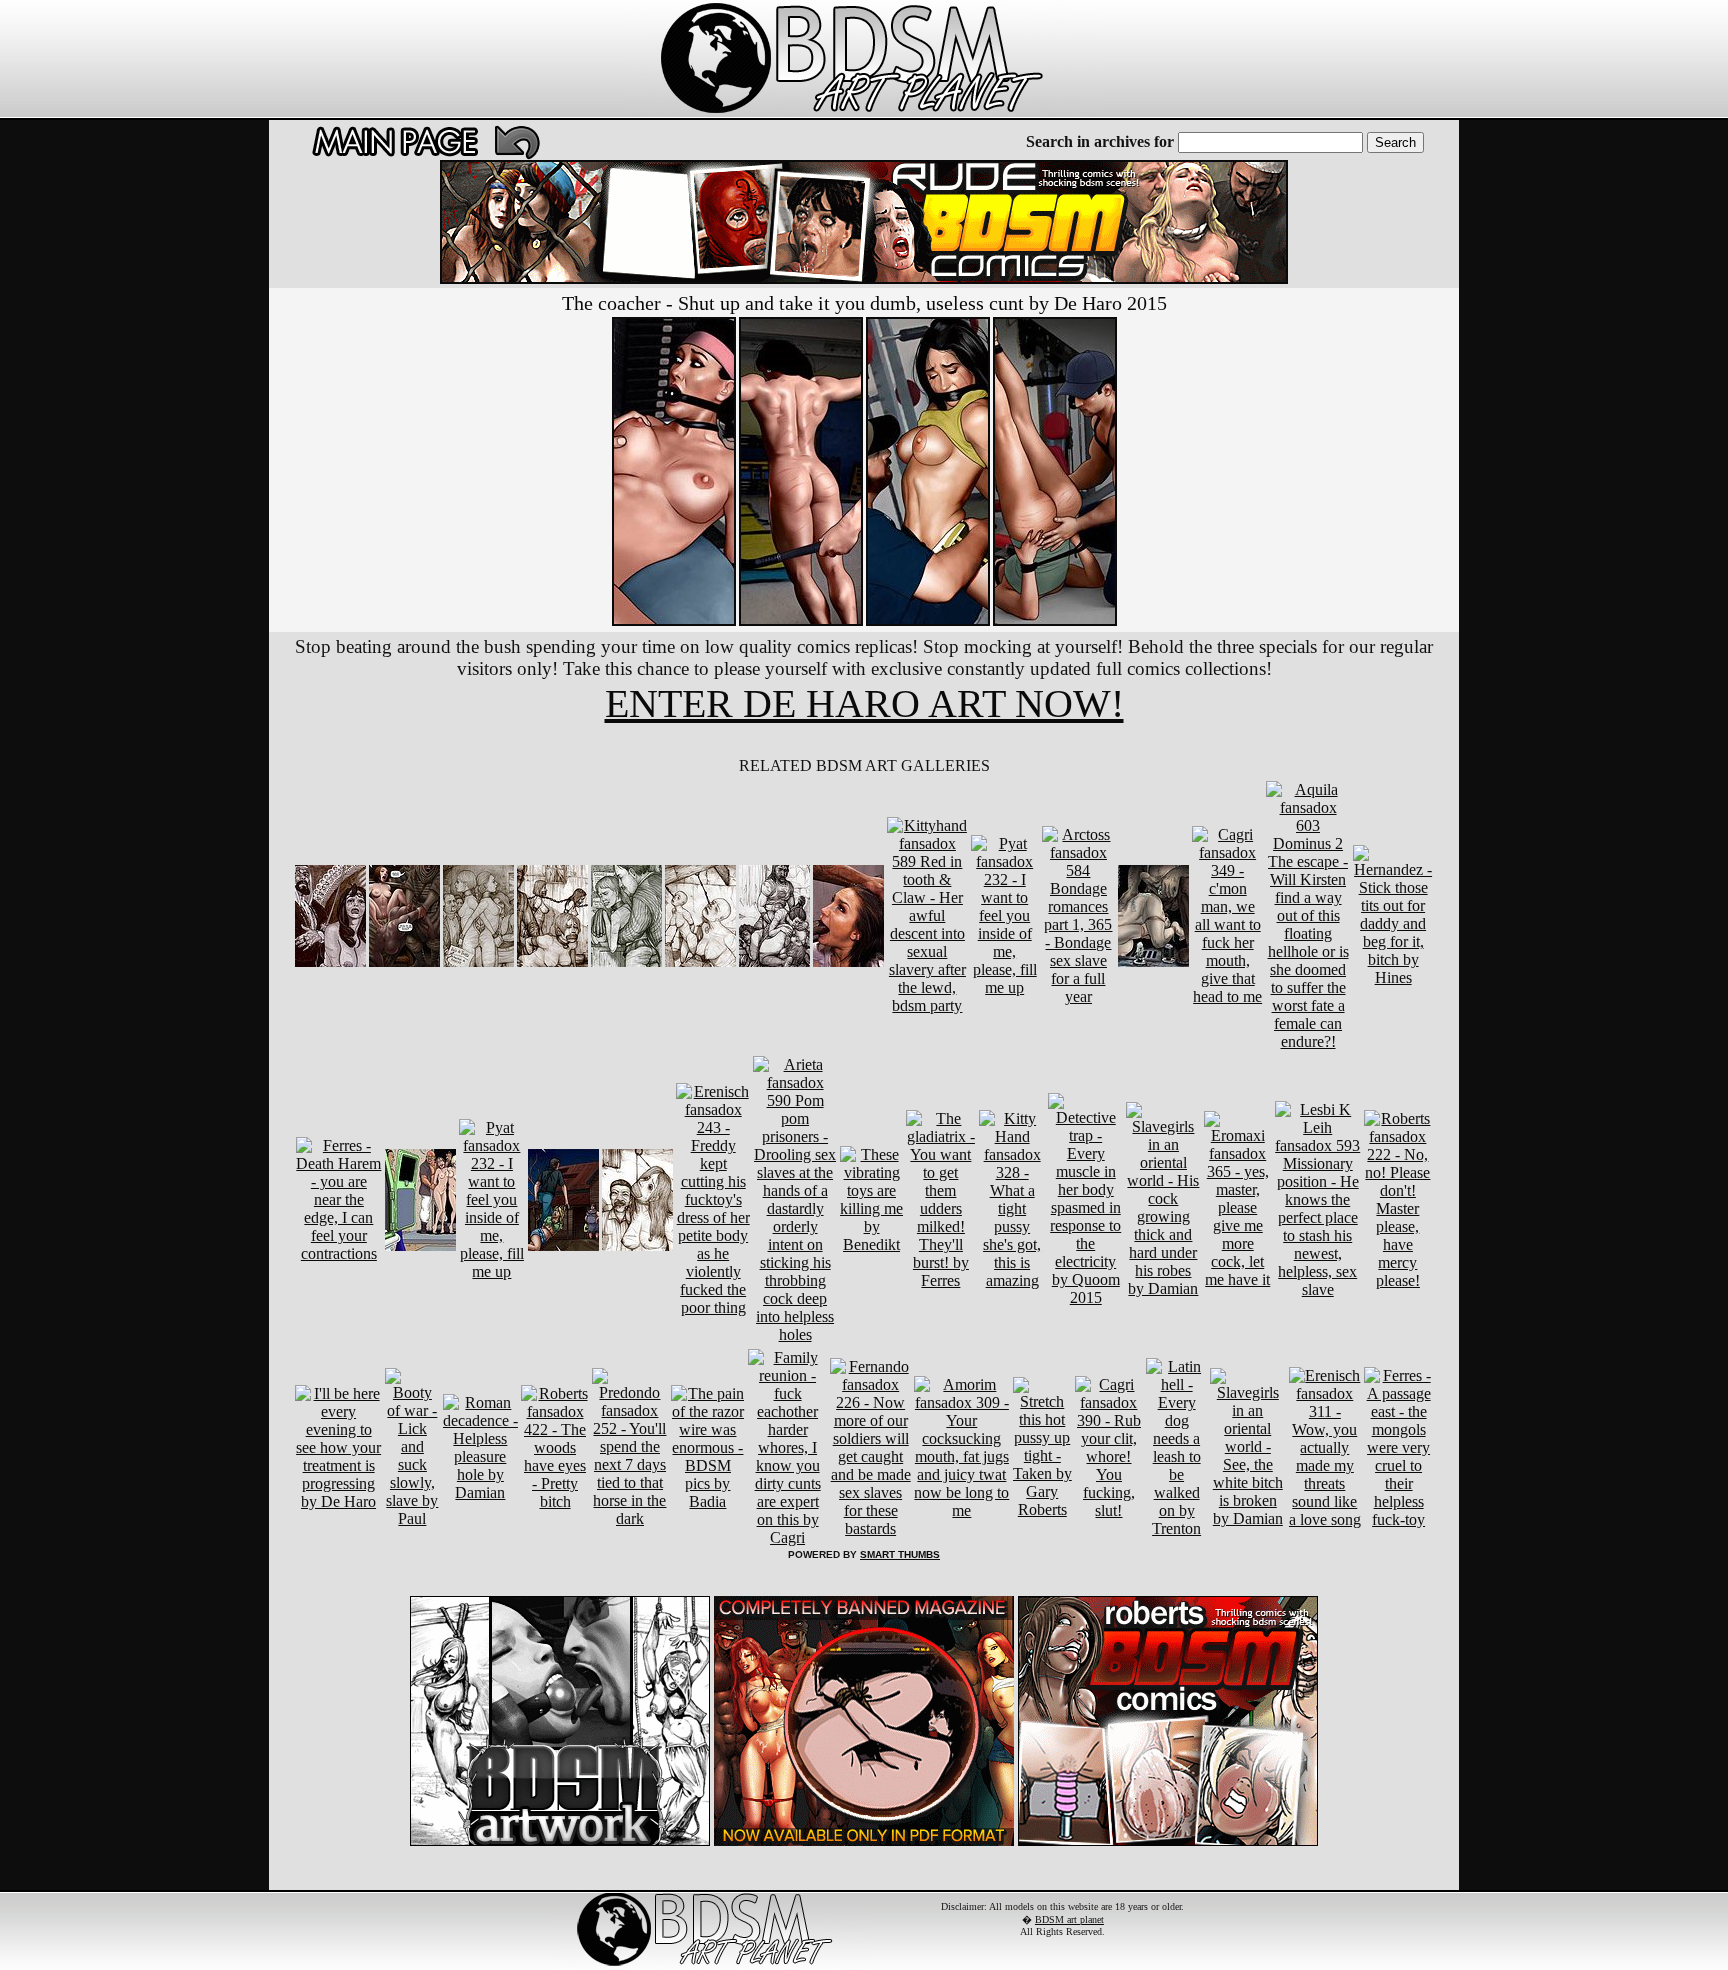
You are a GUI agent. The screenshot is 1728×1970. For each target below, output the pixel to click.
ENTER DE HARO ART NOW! (864, 703)
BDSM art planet (1069, 1919)
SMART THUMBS (900, 1554)
